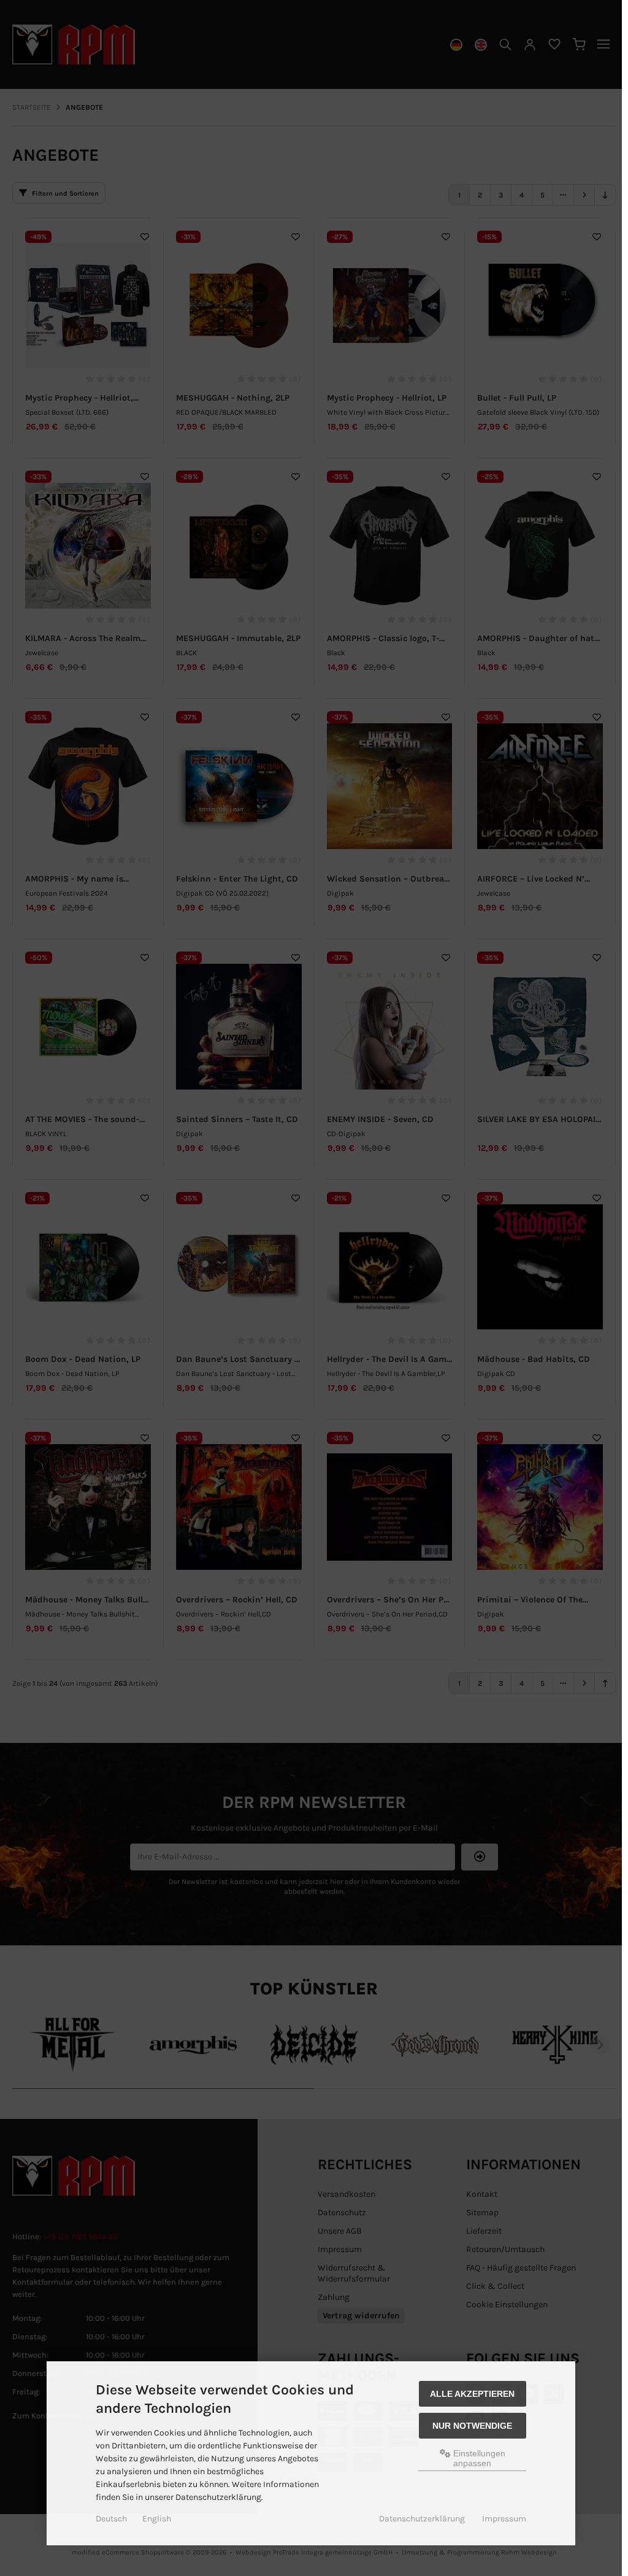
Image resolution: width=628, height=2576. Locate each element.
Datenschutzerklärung (422, 2519)
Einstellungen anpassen (478, 2458)
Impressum (504, 2519)
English (157, 2519)
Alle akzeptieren (472, 2394)
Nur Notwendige (472, 2426)
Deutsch (111, 2519)
